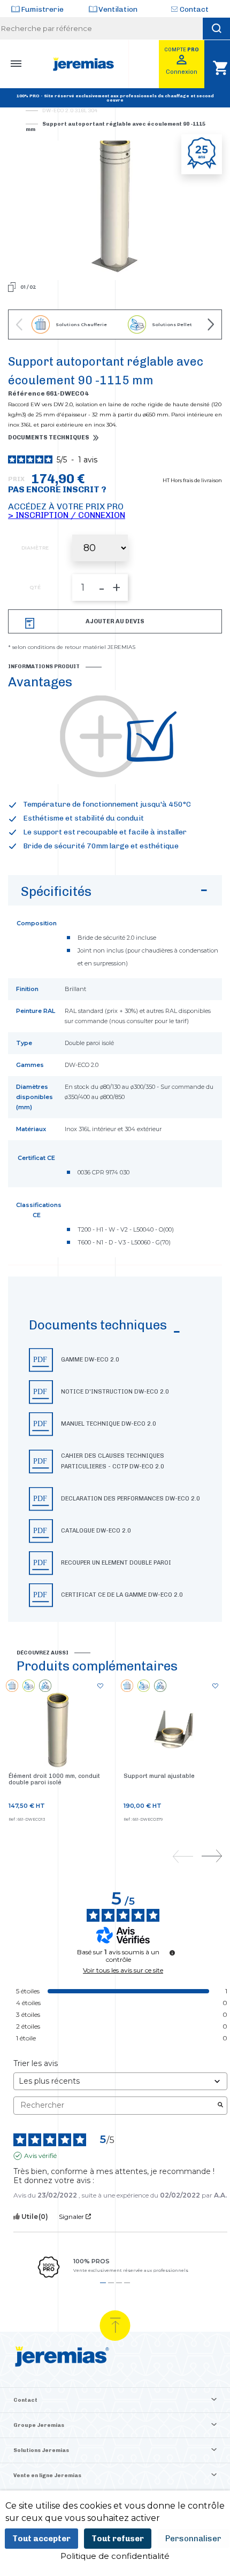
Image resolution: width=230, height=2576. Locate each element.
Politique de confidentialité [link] (115, 2556)
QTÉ (35, 587)
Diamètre (35, 548)
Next (211, 324)
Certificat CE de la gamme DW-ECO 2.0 (122, 1595)
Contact (194, 9)
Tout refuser (118, 2539)
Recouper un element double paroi (116, 1563)
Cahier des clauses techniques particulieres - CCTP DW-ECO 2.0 (113, 1461)
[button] (115, 1449)
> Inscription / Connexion (67, 515)
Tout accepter (41, 2539)
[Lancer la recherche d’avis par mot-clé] (220, 2106)
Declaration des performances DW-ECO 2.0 (131, 1499)
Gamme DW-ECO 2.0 (90, 1360)
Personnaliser (193, 2539)
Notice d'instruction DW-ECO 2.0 (115, 1392)
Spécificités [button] (56, 891)
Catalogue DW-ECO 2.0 (96, 1531)
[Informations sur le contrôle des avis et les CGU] (172, 1953)
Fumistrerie (42, 9)
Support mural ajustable (159, 1776)
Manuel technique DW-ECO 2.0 (109, 1424)
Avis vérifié (40, 2156)
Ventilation (118, 9)
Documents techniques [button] (49, 438)
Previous (19, 324)
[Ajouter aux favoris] (100, 1687)
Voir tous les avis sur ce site (123, 1970)
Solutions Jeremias (41, 2450)
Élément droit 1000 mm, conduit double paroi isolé (54, 1779)
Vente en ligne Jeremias (47, 2476)
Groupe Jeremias (39, 2425)
